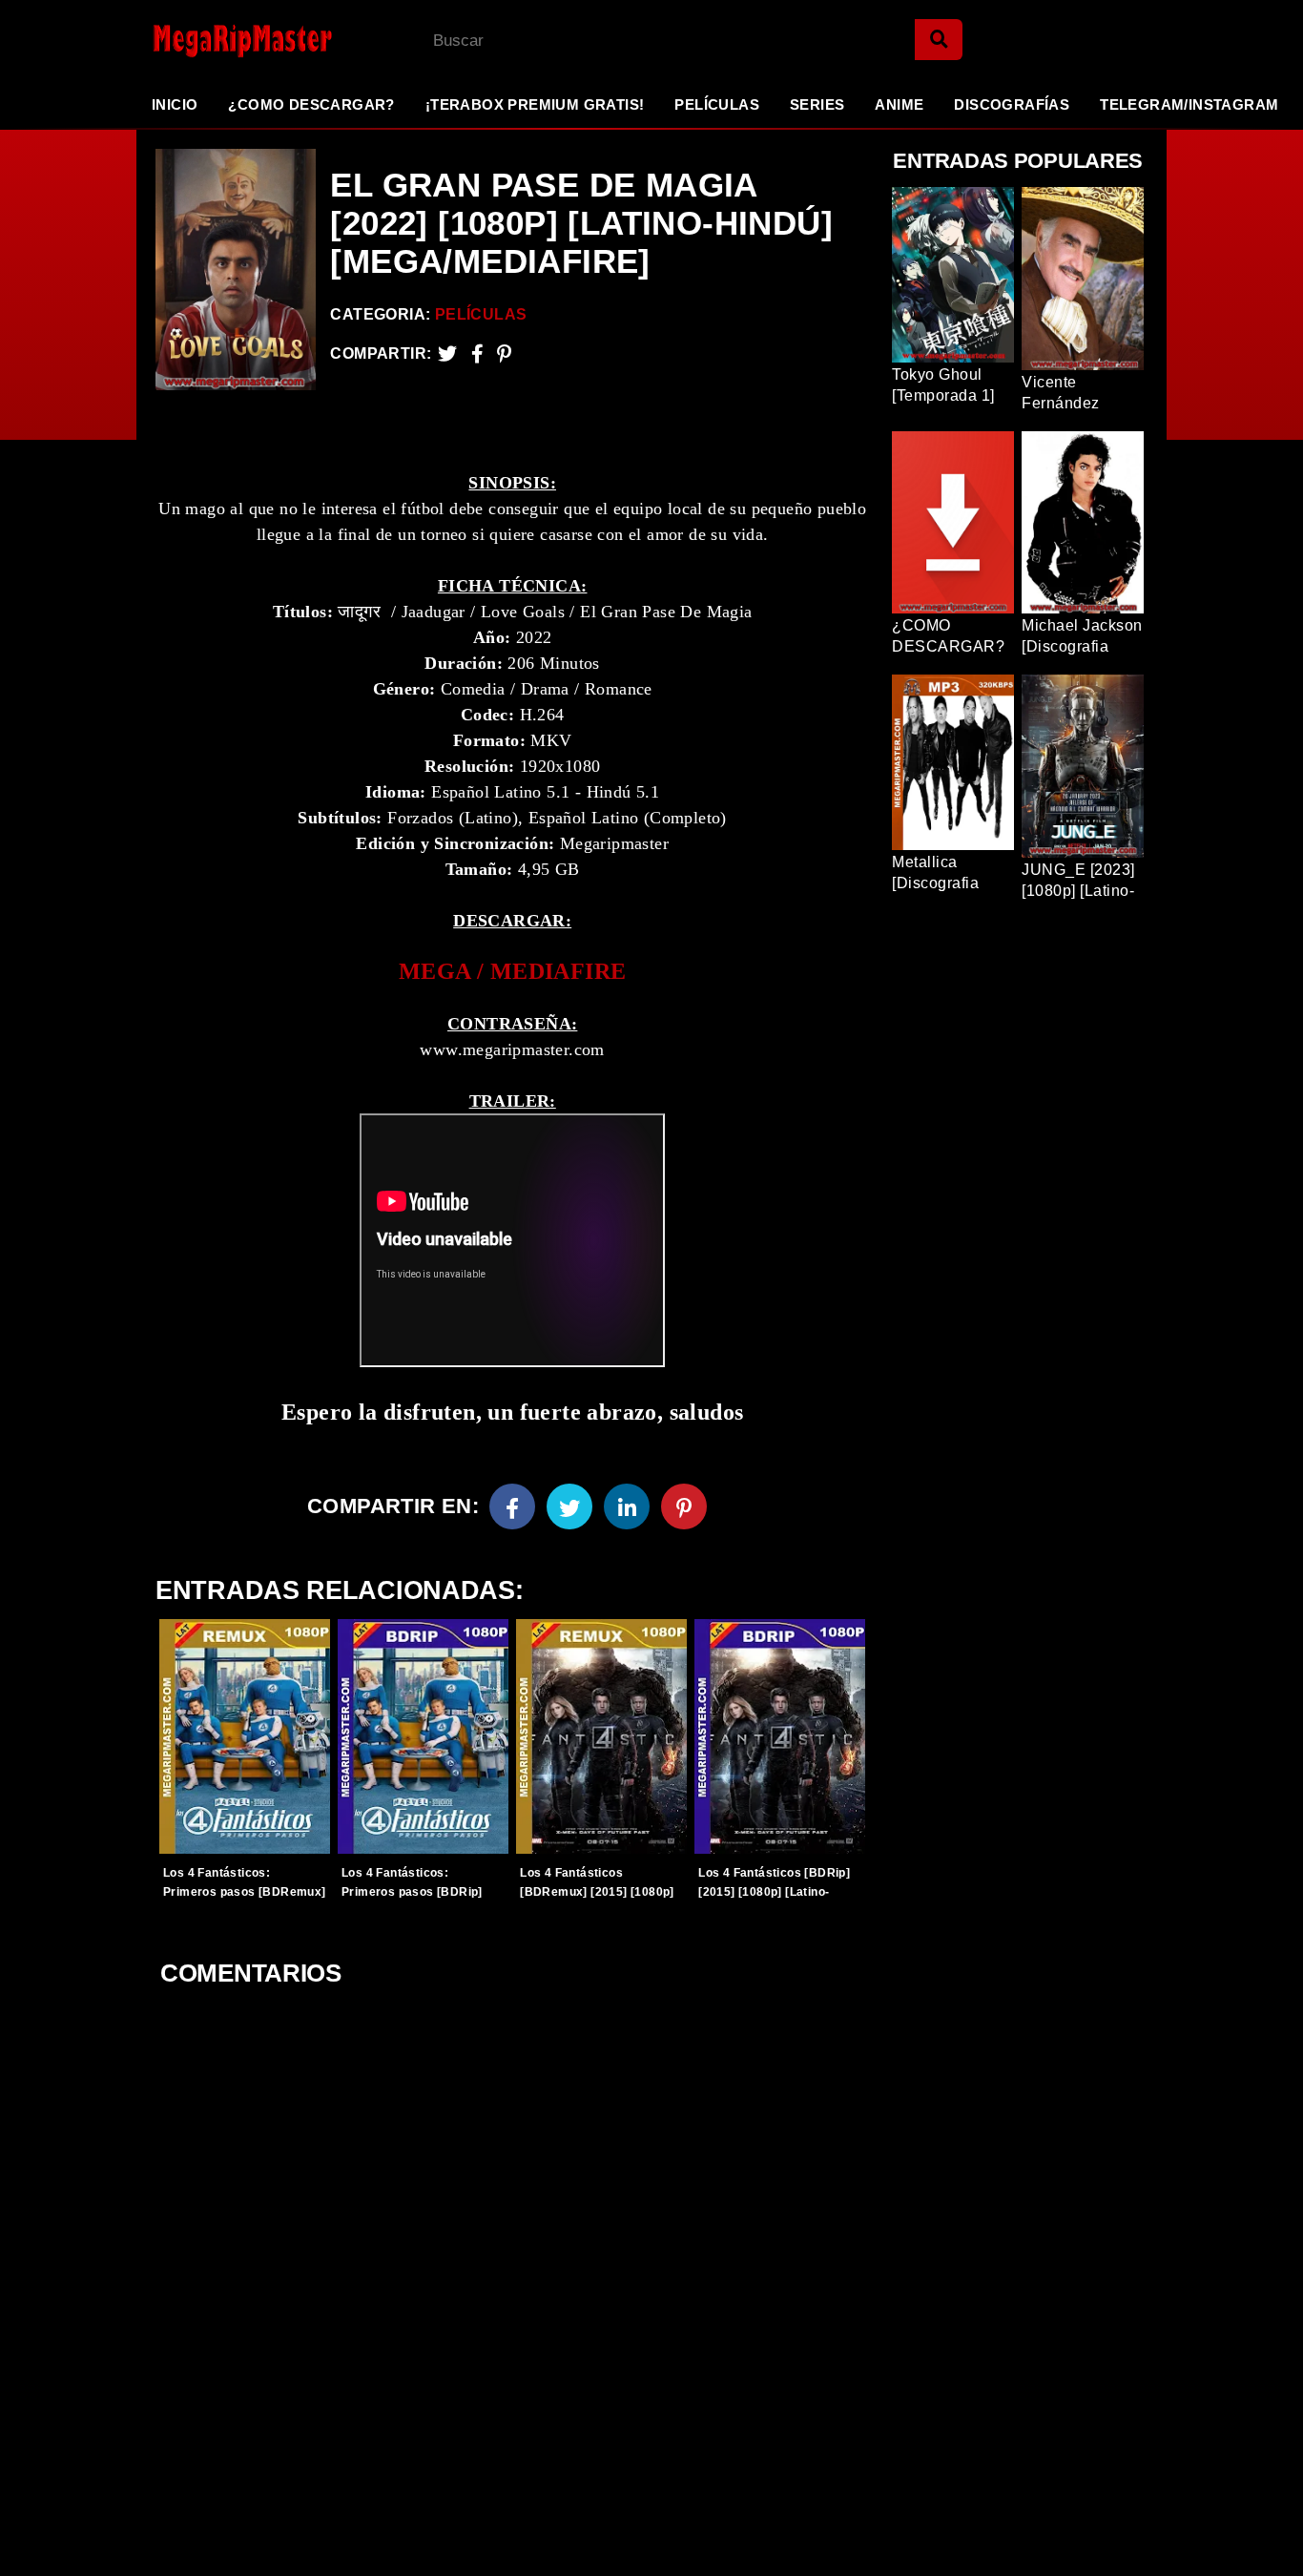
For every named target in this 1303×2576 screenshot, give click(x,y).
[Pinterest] (504, 353)
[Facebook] (512, 1506)
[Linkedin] (627, 1506)
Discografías (1012, 104)
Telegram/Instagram (1189, 104)
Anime (899, 104)
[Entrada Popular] (953, 275)
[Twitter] (447, 353)
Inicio (175, 104)
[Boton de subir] (1264, 2532)
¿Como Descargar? (311, 104)
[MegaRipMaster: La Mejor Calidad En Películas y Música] (227, 41)
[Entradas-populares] (245, 1736)
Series (817, 104)
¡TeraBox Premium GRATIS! (535, 104)
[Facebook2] (477, 353)
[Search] (939, 40)
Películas (717, 104)
